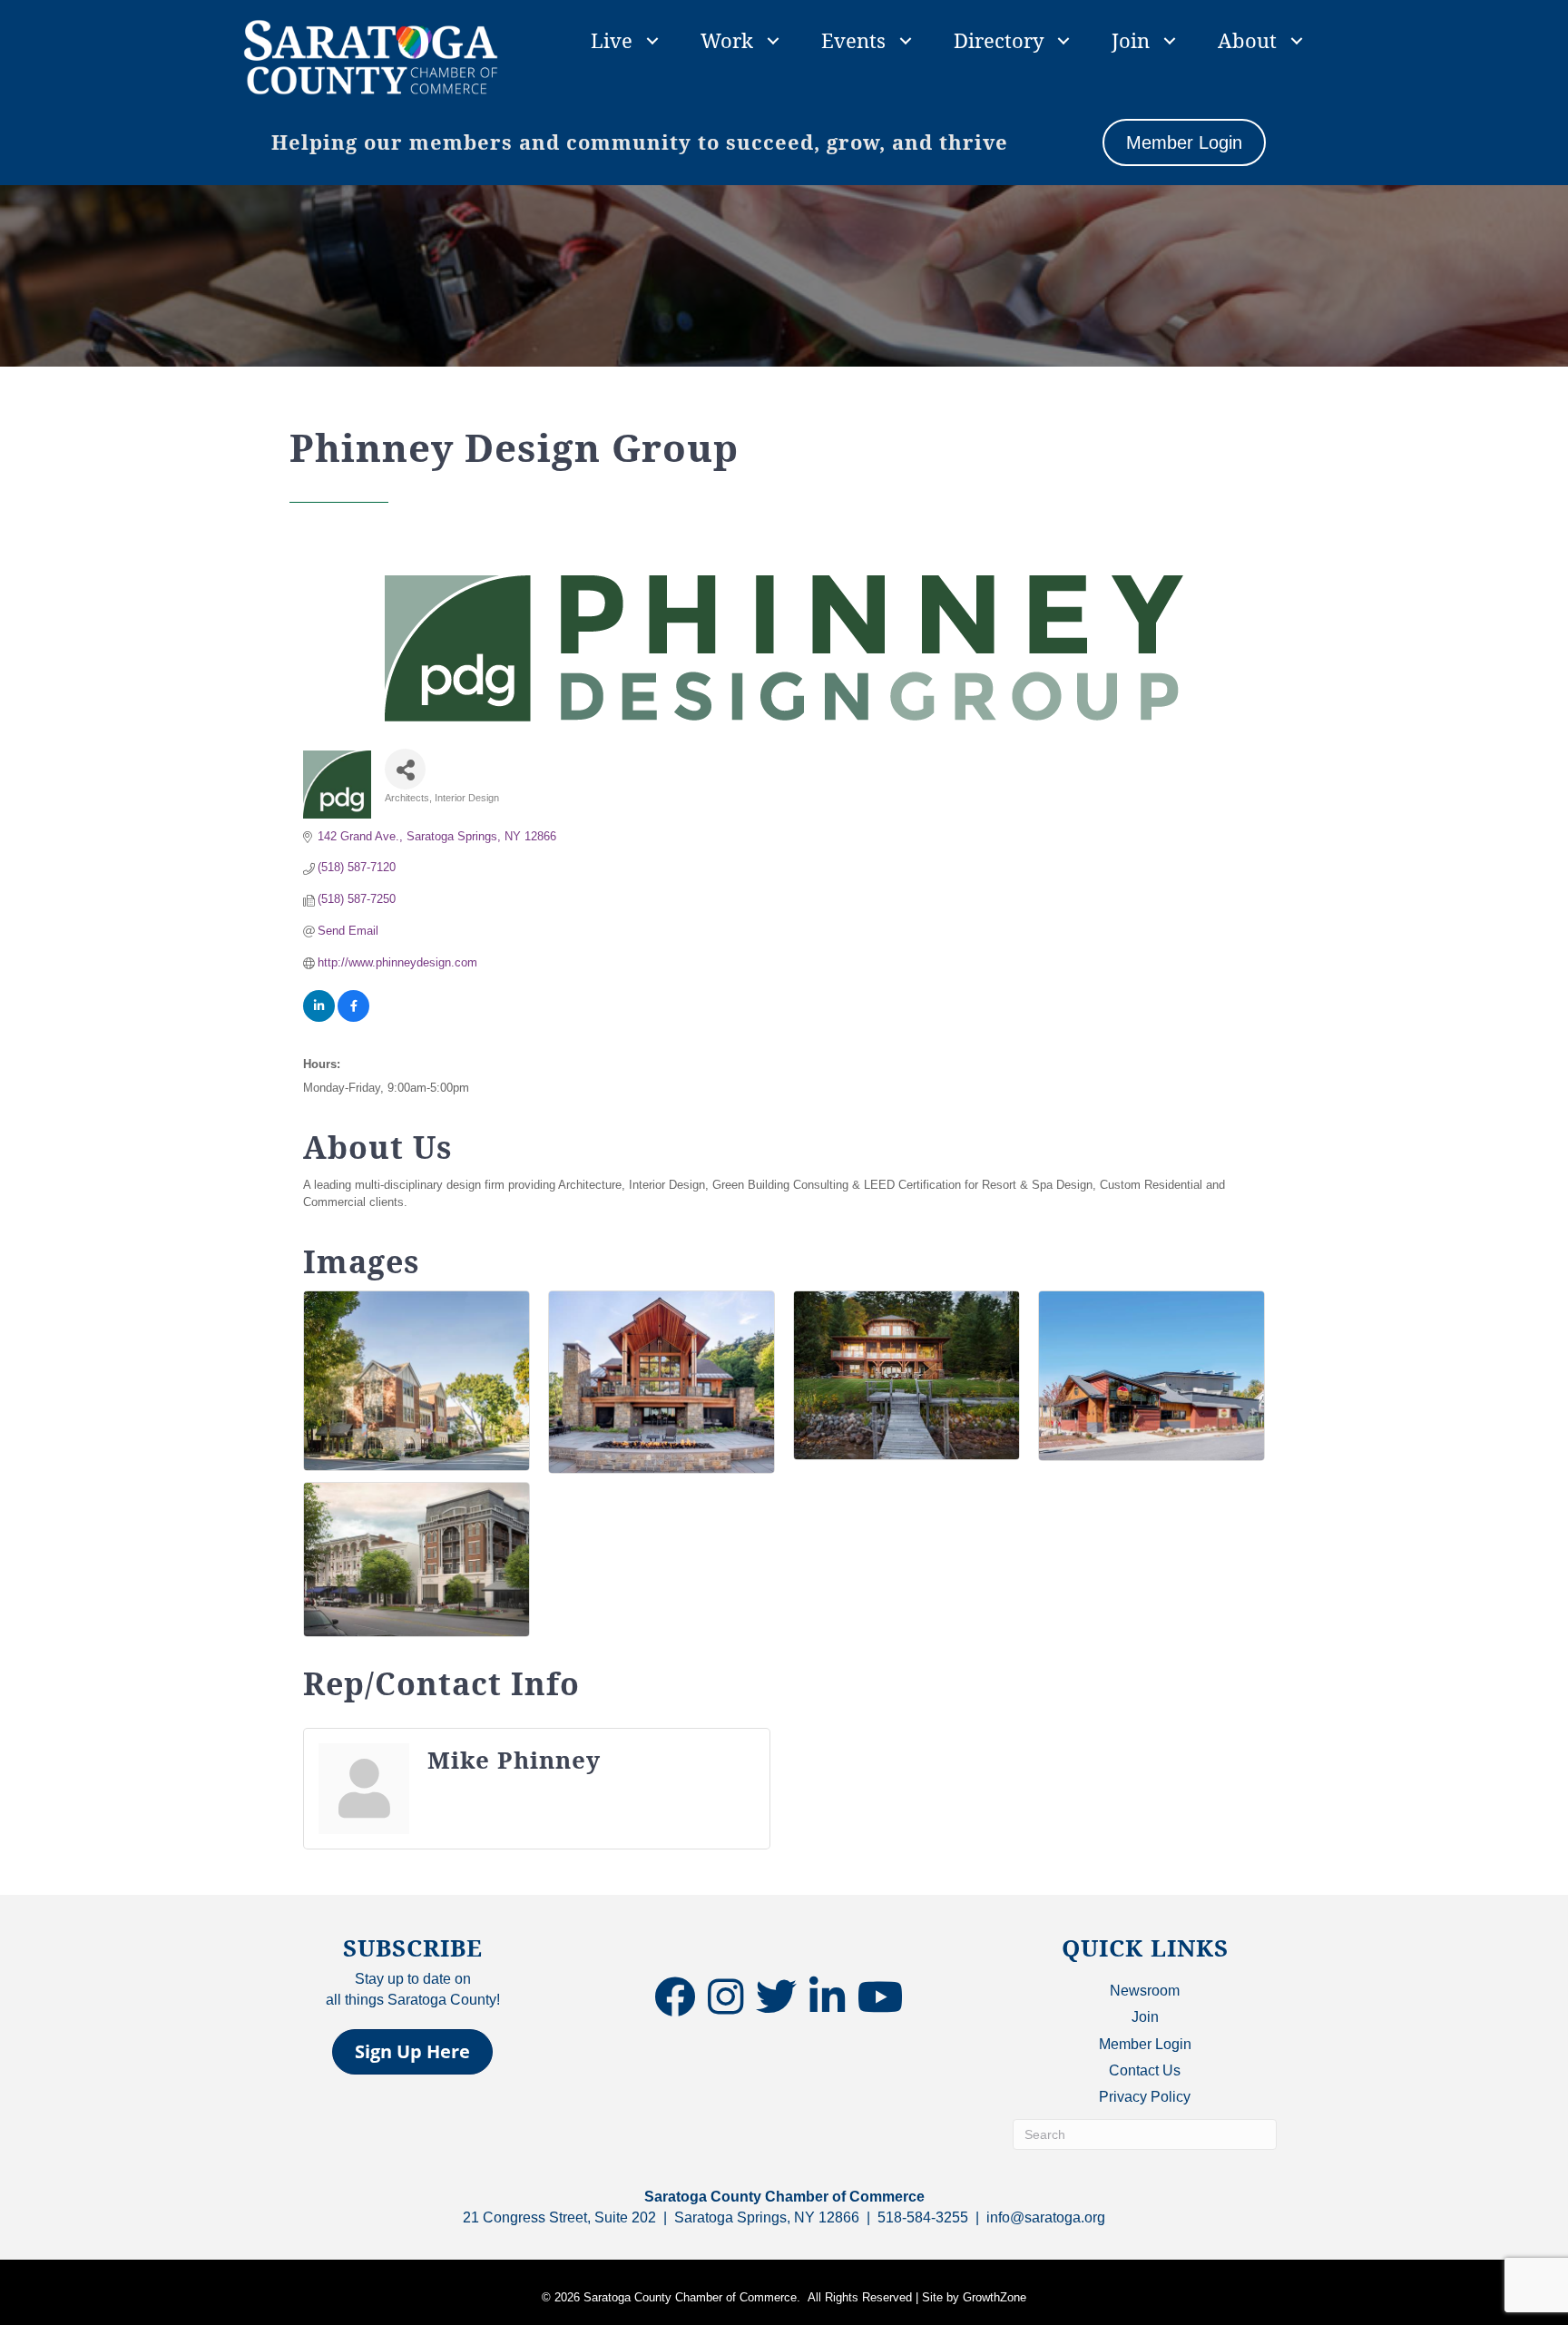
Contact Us (1145, 2070)
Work (727, 40)
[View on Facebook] (353, 1018)
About (1247, 40)
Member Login (1145, 2044)
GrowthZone (995, 2297)
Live (612, 40)
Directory (999, 40)
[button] (412, 2052)
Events (853, 40)
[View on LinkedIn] (319, 1018)
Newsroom (1145, 1991)
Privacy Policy (1145, 2097)
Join (1131, 40)
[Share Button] (405, 769)
